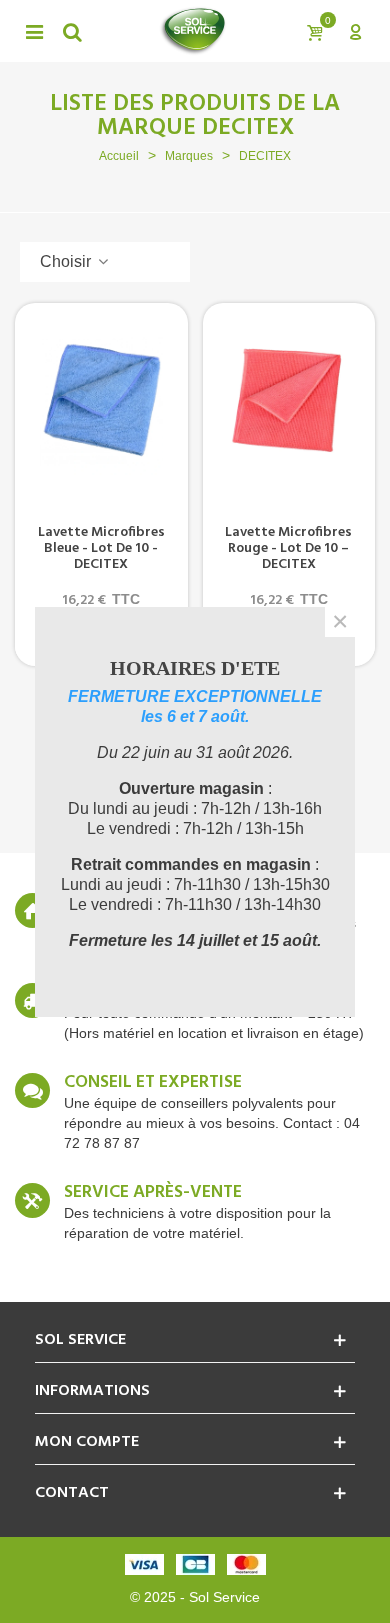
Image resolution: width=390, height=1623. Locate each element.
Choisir (67, 261)
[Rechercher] (72, 31)
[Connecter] (355, 31)
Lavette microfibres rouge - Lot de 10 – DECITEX (288, 549)
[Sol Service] (193, 31)
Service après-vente (153, 1193)
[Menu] (34, 31)
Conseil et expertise (153, 1083)
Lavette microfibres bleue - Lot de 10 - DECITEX (101, 549)
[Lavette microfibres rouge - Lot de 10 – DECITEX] (289, 401)
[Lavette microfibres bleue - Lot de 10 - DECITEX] (101, 401)
